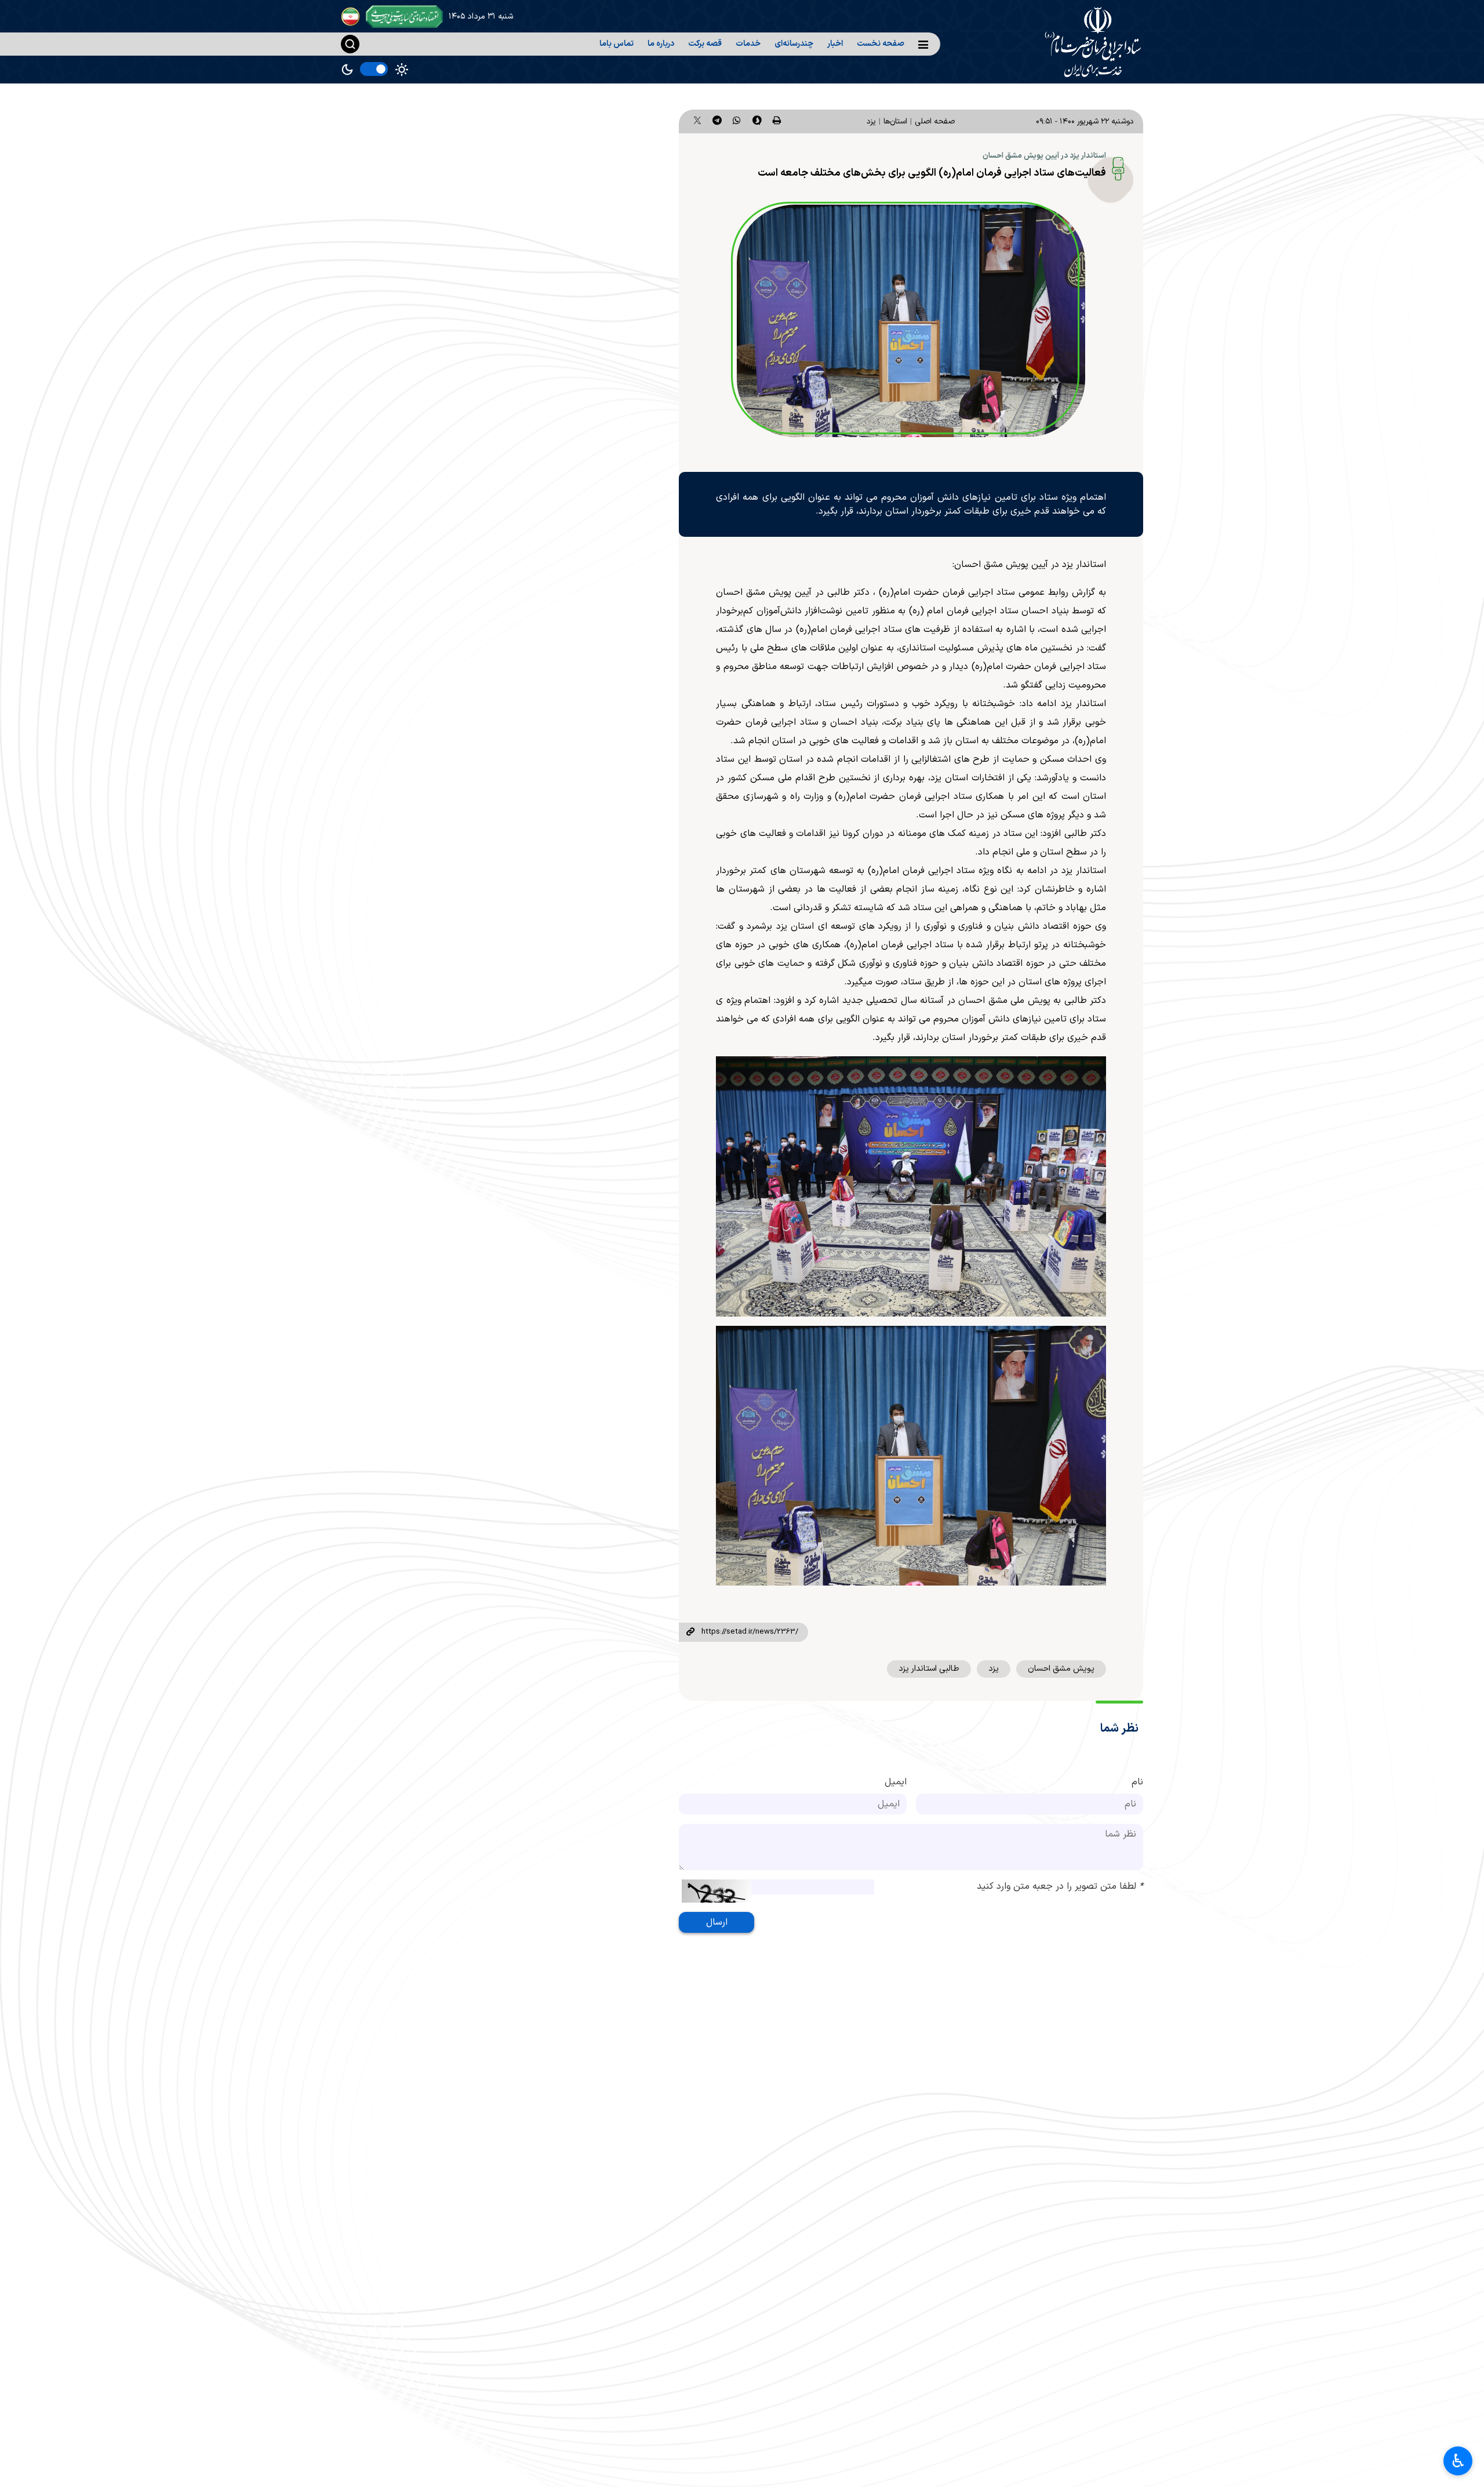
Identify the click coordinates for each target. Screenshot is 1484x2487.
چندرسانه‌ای (794, 44)
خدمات (748, 44)
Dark (347, 70)
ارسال (717, 1922)
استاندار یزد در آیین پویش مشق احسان (1044, 156)
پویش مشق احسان (1061, 1669)
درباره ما (661, 44)
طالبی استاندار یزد (929, 1669)
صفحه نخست (881, 44)
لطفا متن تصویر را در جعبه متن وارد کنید (1060, 1886)
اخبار (835, 44)
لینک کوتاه (690, 1632)
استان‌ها (895, 121)
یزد (871, 121)
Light (402, 70)
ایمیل (896, 1782)
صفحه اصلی (935, 121)
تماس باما (616, 44)
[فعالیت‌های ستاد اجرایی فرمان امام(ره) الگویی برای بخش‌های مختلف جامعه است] (911, 321)
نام (1137, 1782)
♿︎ (1458, 2461)
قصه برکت (705, 44)
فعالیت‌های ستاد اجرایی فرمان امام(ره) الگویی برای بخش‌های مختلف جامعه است (932, 173)
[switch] (374, 69)
